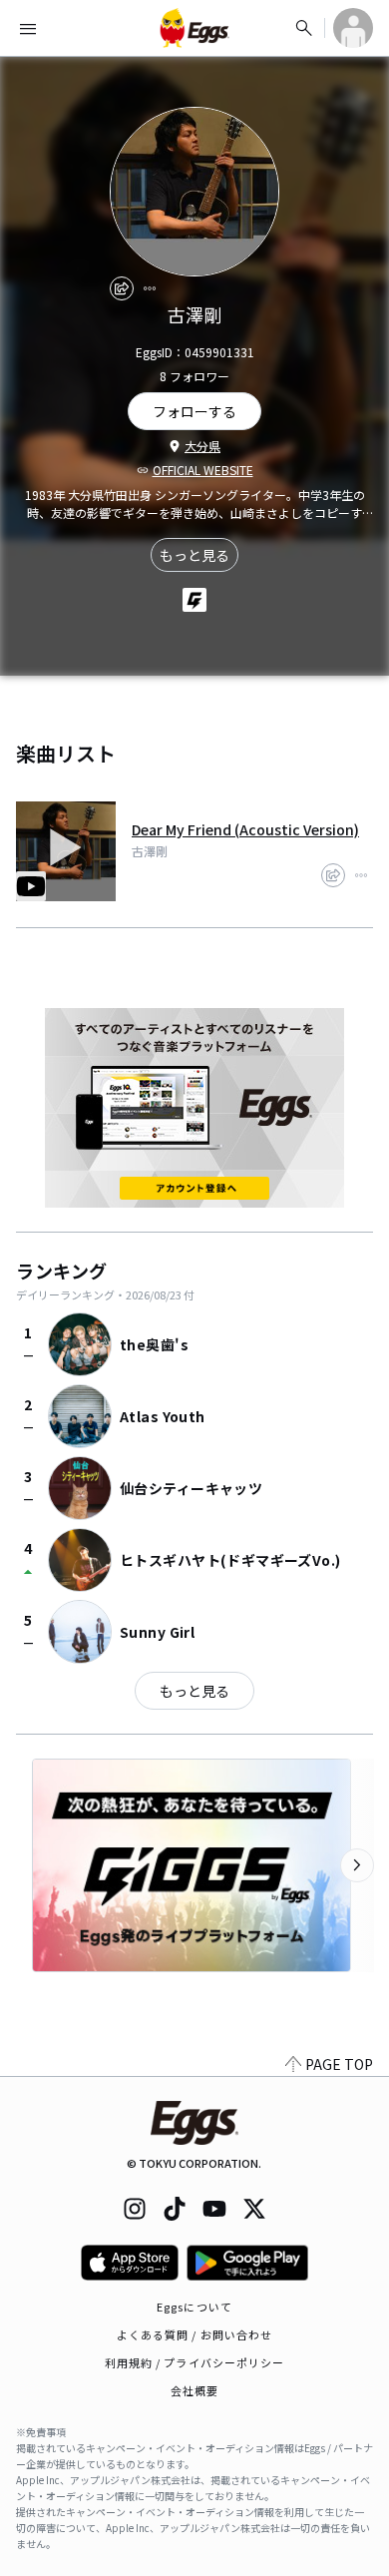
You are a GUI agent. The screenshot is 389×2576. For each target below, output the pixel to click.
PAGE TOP (339, 2064)
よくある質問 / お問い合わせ (195, 2334)
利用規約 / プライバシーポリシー (195, 2362)
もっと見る (194, 555)
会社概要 (194, 2390)
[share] (122, 288)
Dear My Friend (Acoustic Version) (245, 829)
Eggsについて (194, 2307)
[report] (150, 288)
